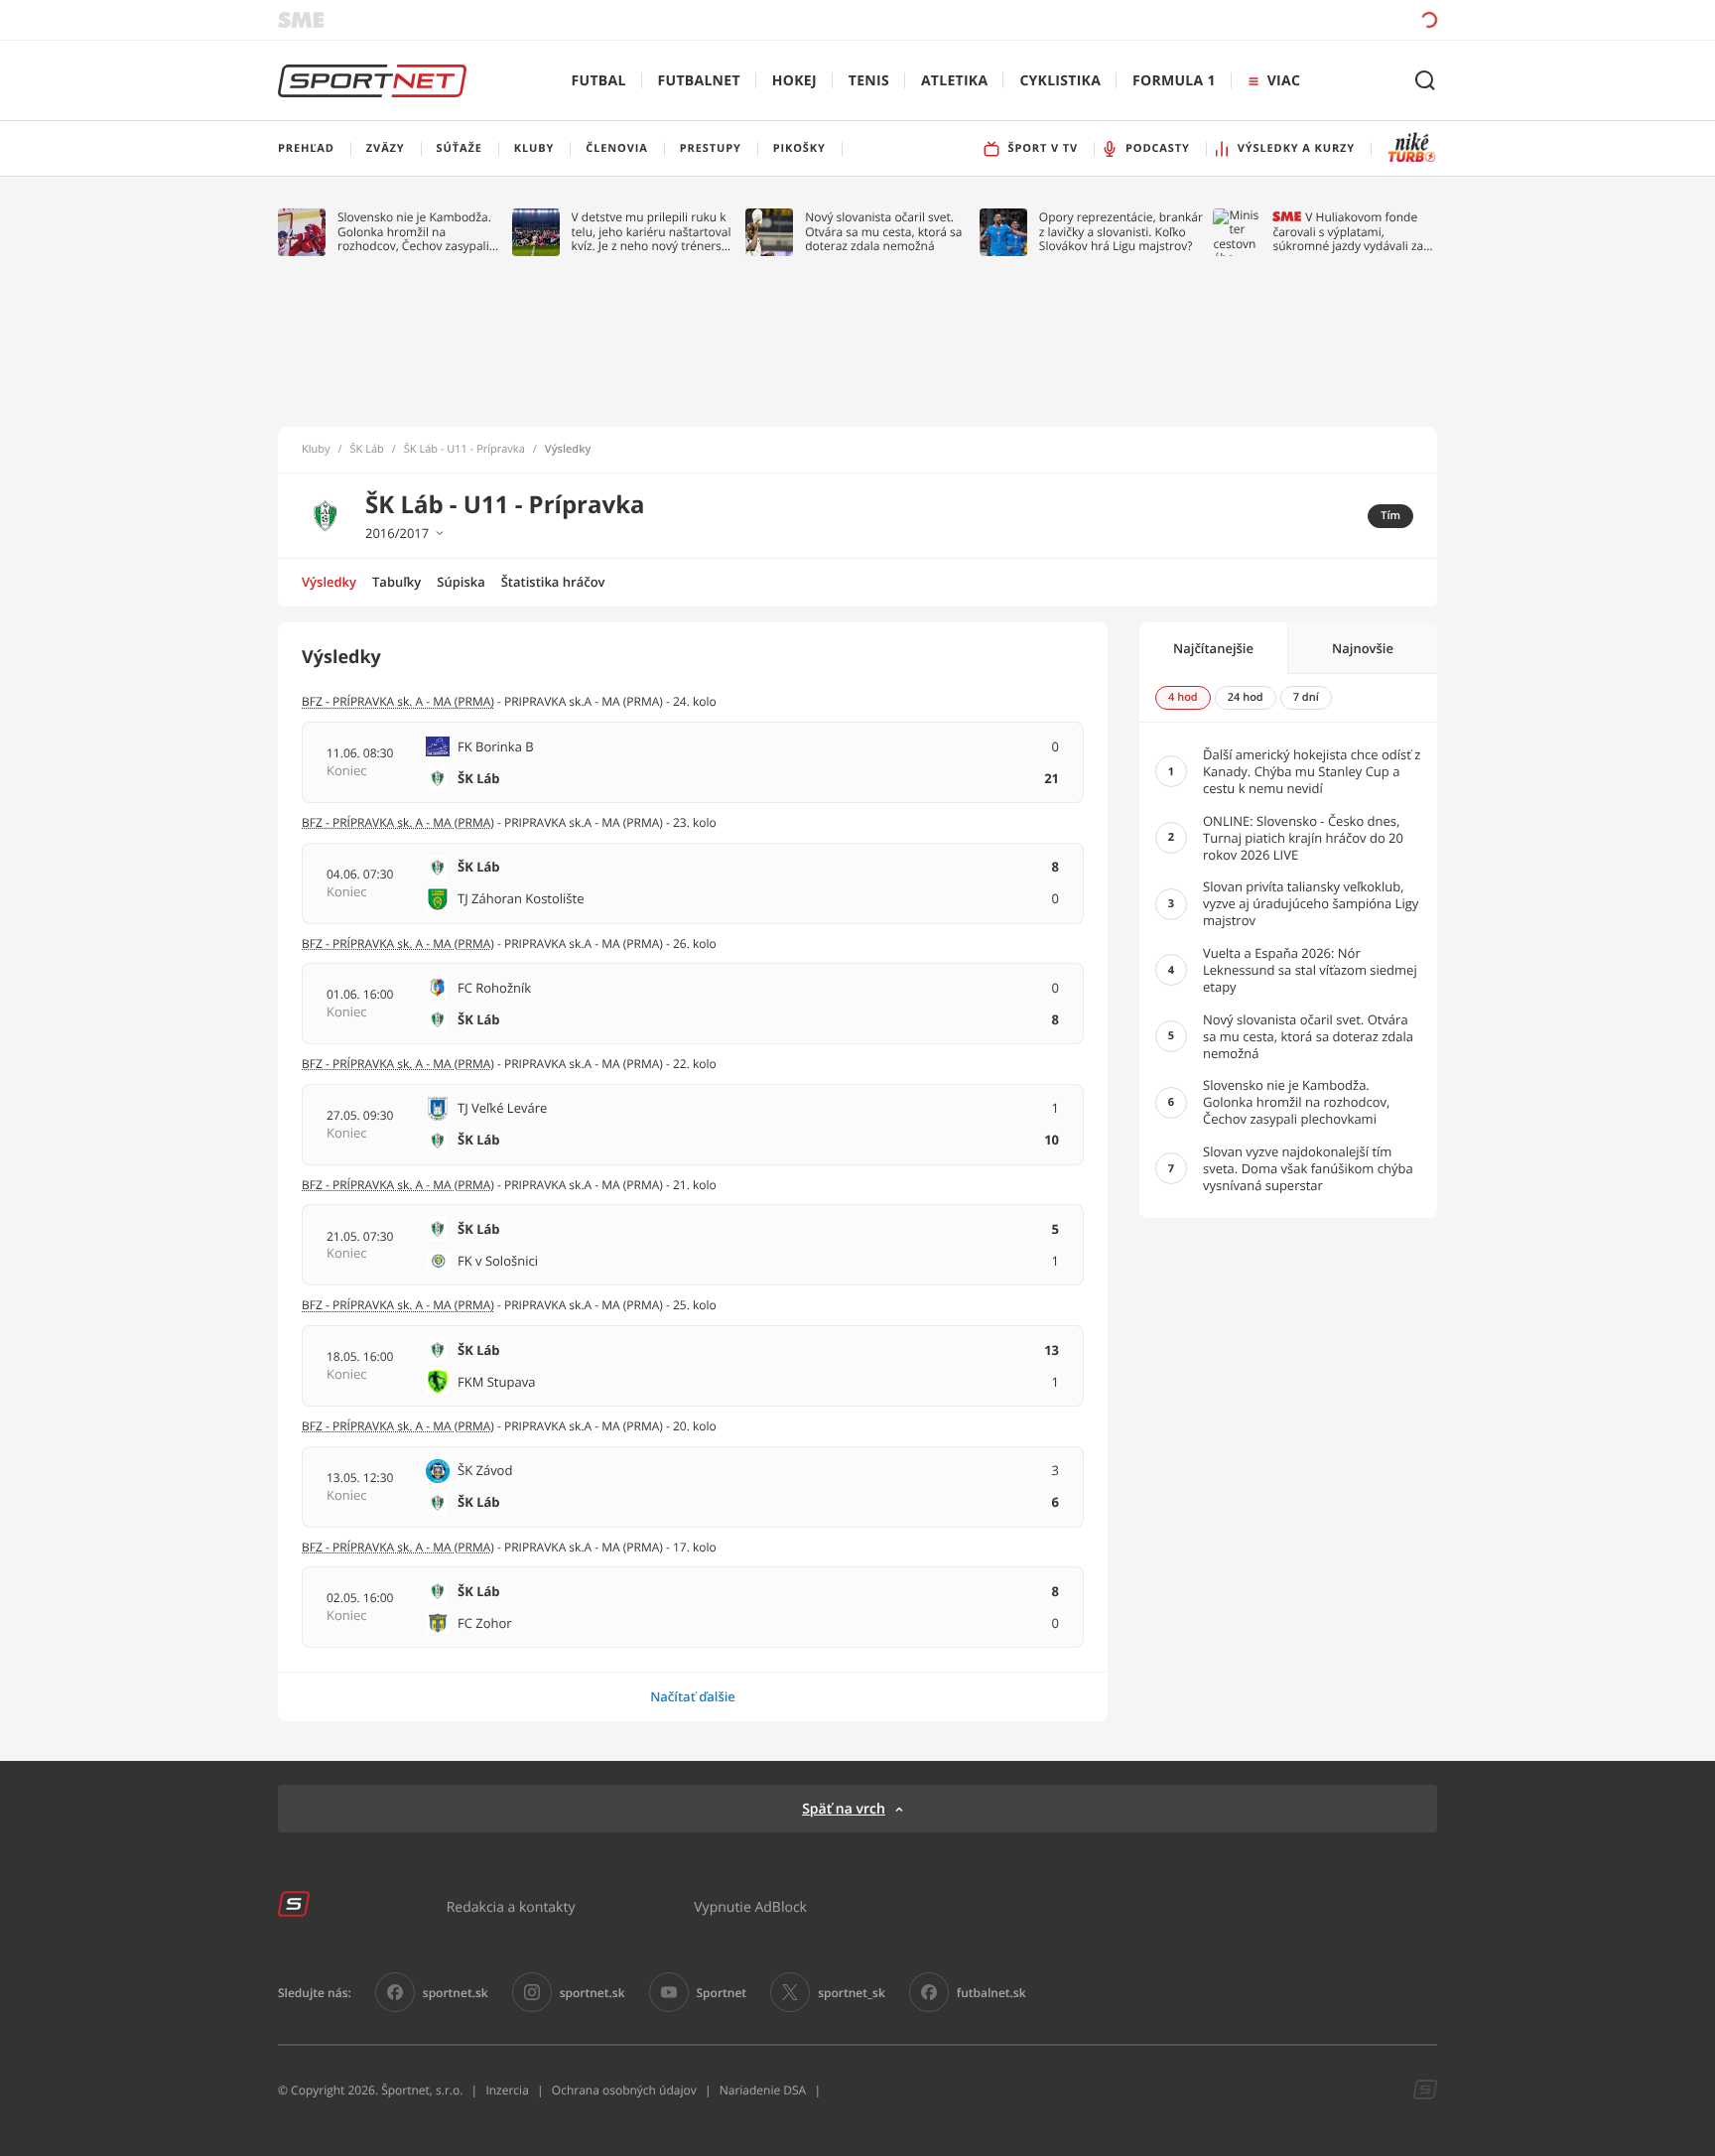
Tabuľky (396, 582)
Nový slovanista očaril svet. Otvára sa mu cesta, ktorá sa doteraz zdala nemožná (883, 232)
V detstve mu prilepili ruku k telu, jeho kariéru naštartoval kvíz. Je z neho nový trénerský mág (653, 232)
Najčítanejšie (1213, 648)
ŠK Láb (367, 450)
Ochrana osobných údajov (624, 2090)
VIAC (1284, 81)
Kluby (316, 450)
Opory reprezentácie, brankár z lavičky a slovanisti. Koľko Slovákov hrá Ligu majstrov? (1121, 232)
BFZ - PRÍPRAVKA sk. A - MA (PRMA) (398, 701)
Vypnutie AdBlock (750, 1906)
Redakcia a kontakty (511, 1906)
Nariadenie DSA (763, 2090)
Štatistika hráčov (553, 582)
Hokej (794, 81)
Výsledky (329, 582)
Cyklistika (1060, 81)
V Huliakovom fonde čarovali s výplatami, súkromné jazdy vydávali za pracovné (1348, 232)
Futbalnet (699, 81)
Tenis (869, 81)
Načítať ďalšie (693, 1696)
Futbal (599, 81)
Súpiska (461, 582)
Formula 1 (1174, 81)
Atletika (954, 81)
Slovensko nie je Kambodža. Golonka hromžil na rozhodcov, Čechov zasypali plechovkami (414, 232)
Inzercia (507, 2090)
